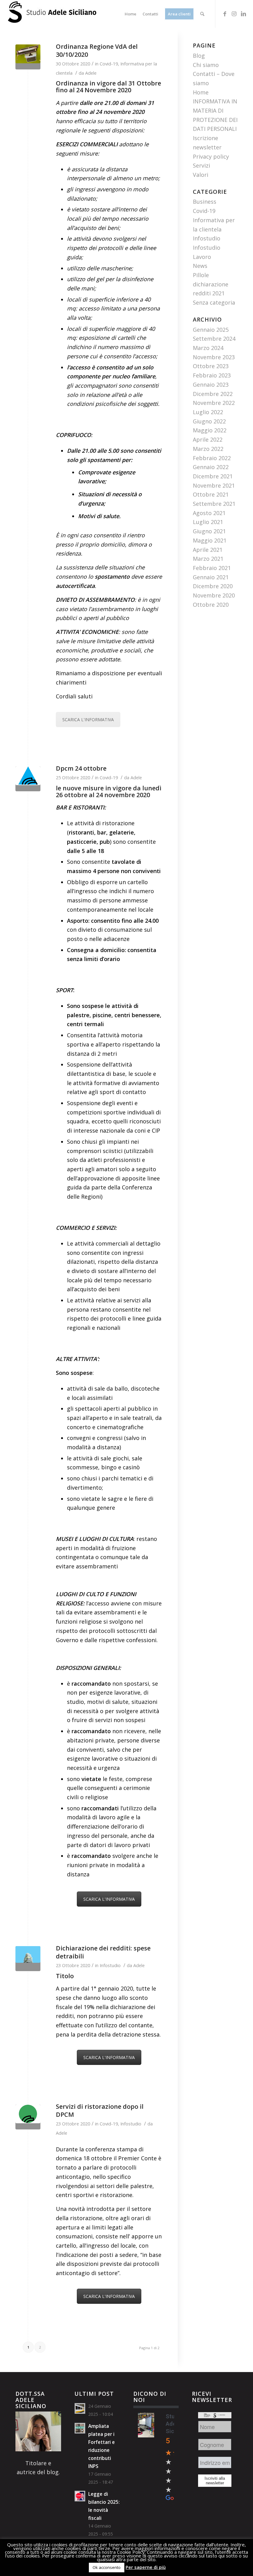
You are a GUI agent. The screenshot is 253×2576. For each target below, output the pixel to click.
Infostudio (110, 1965)
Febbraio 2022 (212, 458)
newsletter (207, 147)
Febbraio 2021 (212, 568)
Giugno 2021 (209, 531)
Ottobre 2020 (211, 605)
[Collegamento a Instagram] (234, 14)
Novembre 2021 (214, 485)
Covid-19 (109, 64)
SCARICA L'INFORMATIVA (88, 720)
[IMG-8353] (28, 57)
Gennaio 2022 (211, 467)
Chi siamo (206, 65)
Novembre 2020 (214, 595)
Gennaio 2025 (211, 330)
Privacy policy (211, 156)
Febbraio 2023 (212, 375)
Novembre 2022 (214, 403)
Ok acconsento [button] (107, 2567)
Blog (199, 56)
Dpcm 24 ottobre (81, 768)
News (200, 266)
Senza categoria (214, 302)
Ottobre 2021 (211, 494)
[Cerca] (202, 14)
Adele (91, 73)
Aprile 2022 (208, 439)
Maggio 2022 (210, 430)
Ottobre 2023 (211, 366)
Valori (201, 175)
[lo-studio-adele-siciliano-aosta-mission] (28, 779)
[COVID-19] (28, 2117)
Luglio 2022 (208, 412)
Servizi (201, 165)
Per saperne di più (146, 2567)
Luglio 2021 (208, 522)
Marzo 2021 (208, 559)
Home (201, 92)
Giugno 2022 (209, 421)
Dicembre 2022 (213, 394)
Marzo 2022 (208, 449)
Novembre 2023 (214, 357)
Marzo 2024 (208, 348)
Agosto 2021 (209, 513)
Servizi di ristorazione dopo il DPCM (100, 2110)
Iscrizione (205, 138)
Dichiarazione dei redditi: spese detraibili (103, 1952)
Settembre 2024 (214, 339)
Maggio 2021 (210, 540)
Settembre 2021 (214, 504)
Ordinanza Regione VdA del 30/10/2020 (97, 50)
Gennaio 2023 (211, 385)
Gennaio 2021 (211, 577)
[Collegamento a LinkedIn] (243, 14)
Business (205, 202)
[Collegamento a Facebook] (225, 14)
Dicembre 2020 (213, 586)
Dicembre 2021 (213, 476)
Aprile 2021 (208, 550)
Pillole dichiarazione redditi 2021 (211, 284)
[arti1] (28, 1959)
